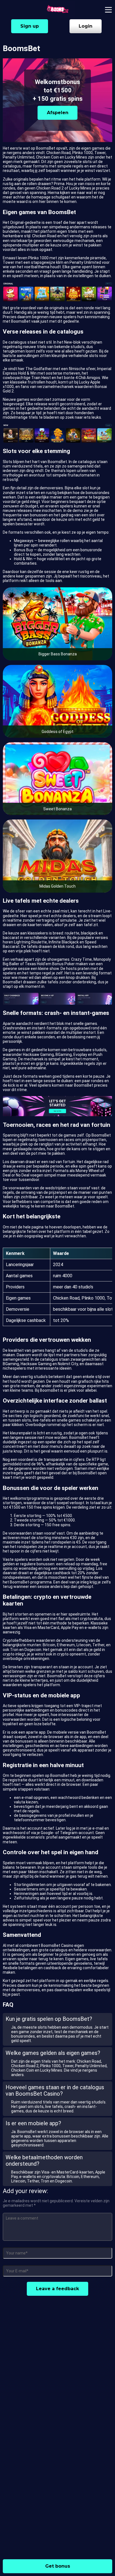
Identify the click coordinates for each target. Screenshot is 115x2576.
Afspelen (58, 113)
